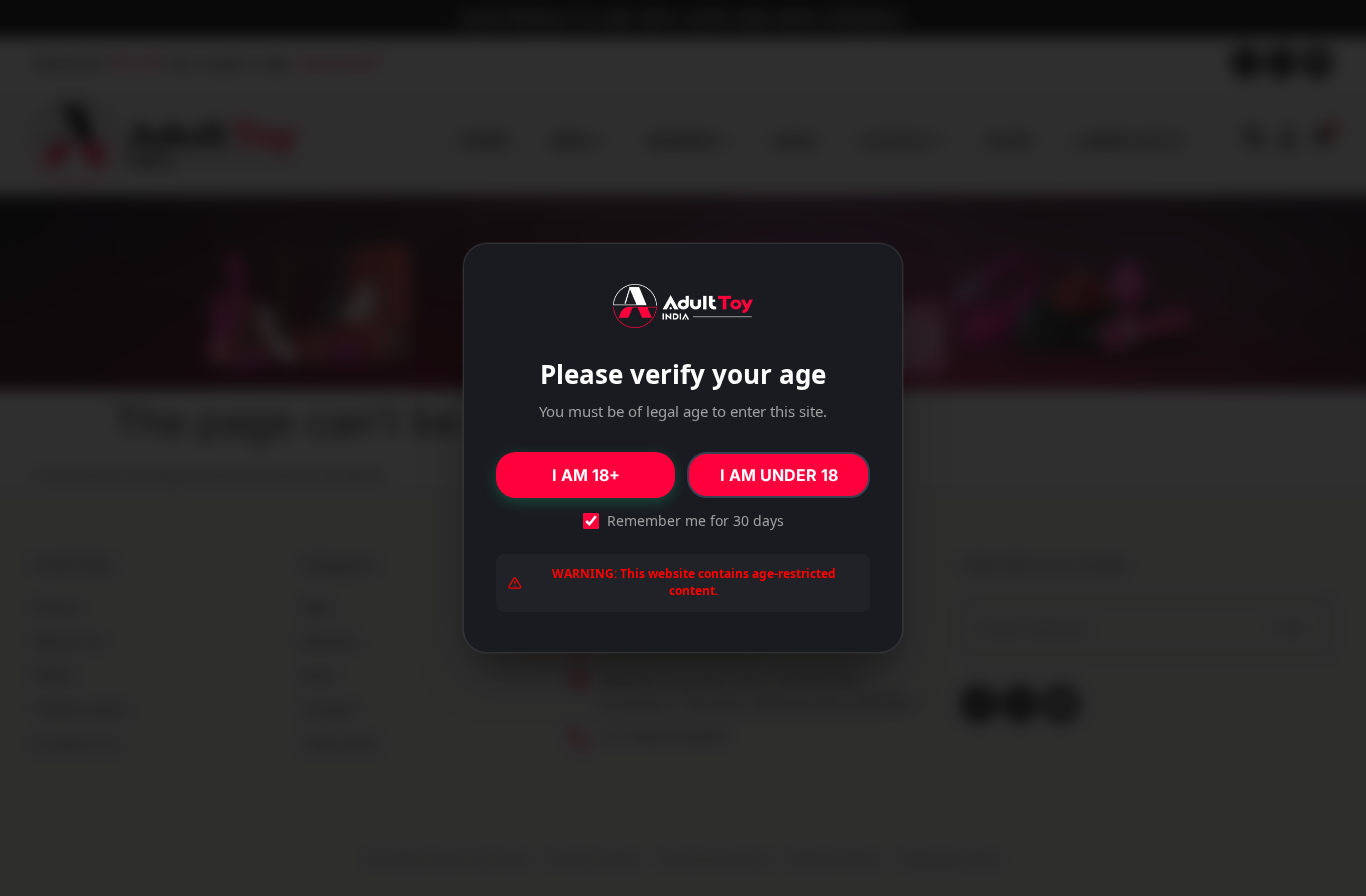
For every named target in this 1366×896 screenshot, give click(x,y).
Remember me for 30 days (695, 521)
